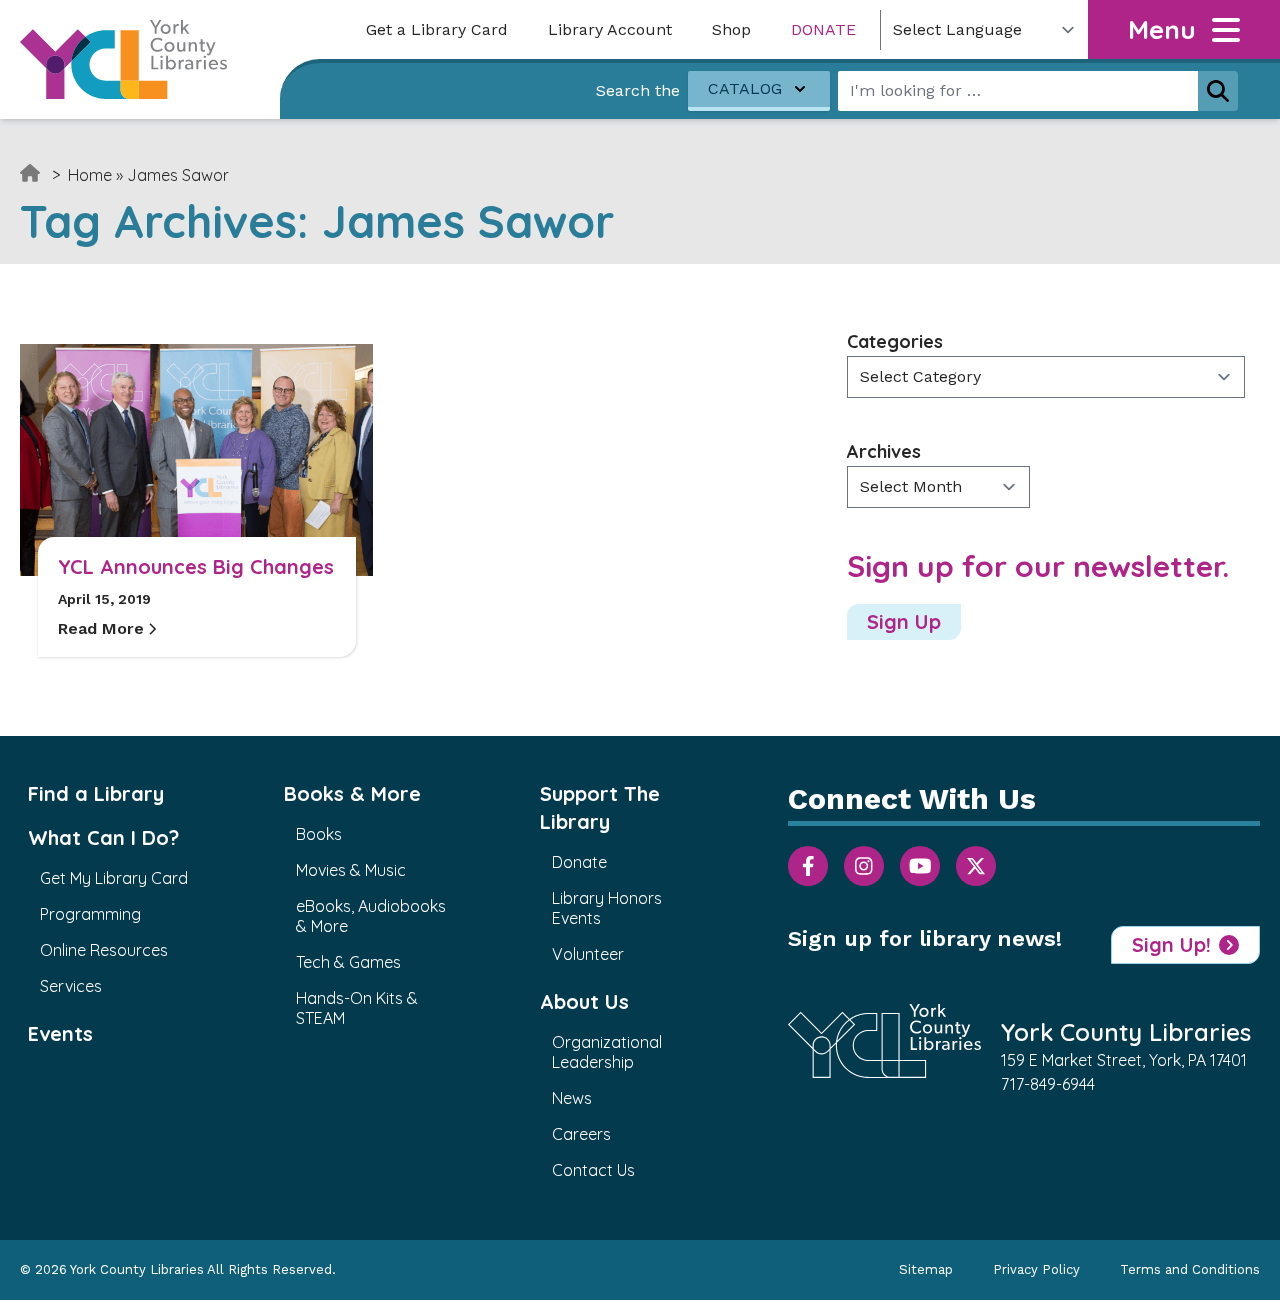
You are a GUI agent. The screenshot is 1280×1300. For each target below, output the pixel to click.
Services (71, 986)
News (572, 1098)
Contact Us (593, 1170)
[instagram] (864, 866)
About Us (584, 1001)
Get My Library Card (114, 878)
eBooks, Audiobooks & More (371, 916)
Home (90, 175)
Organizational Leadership (607, 1052)
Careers (581, 1134)
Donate (823, 29)
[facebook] (808, 866)
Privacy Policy (1036, 1269)
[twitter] (976, 866)
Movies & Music (351, 870)
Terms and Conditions (1190, 1269)
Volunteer (588, 954)
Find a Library (96, 793)
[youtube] (920, 866)
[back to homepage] (123, 59)
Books (319, 834)
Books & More (352, 793)
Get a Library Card (437, 29)
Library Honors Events (607, 908)
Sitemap (926, 1269)
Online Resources (104, 950)
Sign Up (904, 621)
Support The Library (600, 807)
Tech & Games (348, 962)
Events (60, 1033)
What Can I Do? (103, 837)
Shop (731, 29)
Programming (90, 914)
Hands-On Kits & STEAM (357, 1008)
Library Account (610, 29)
